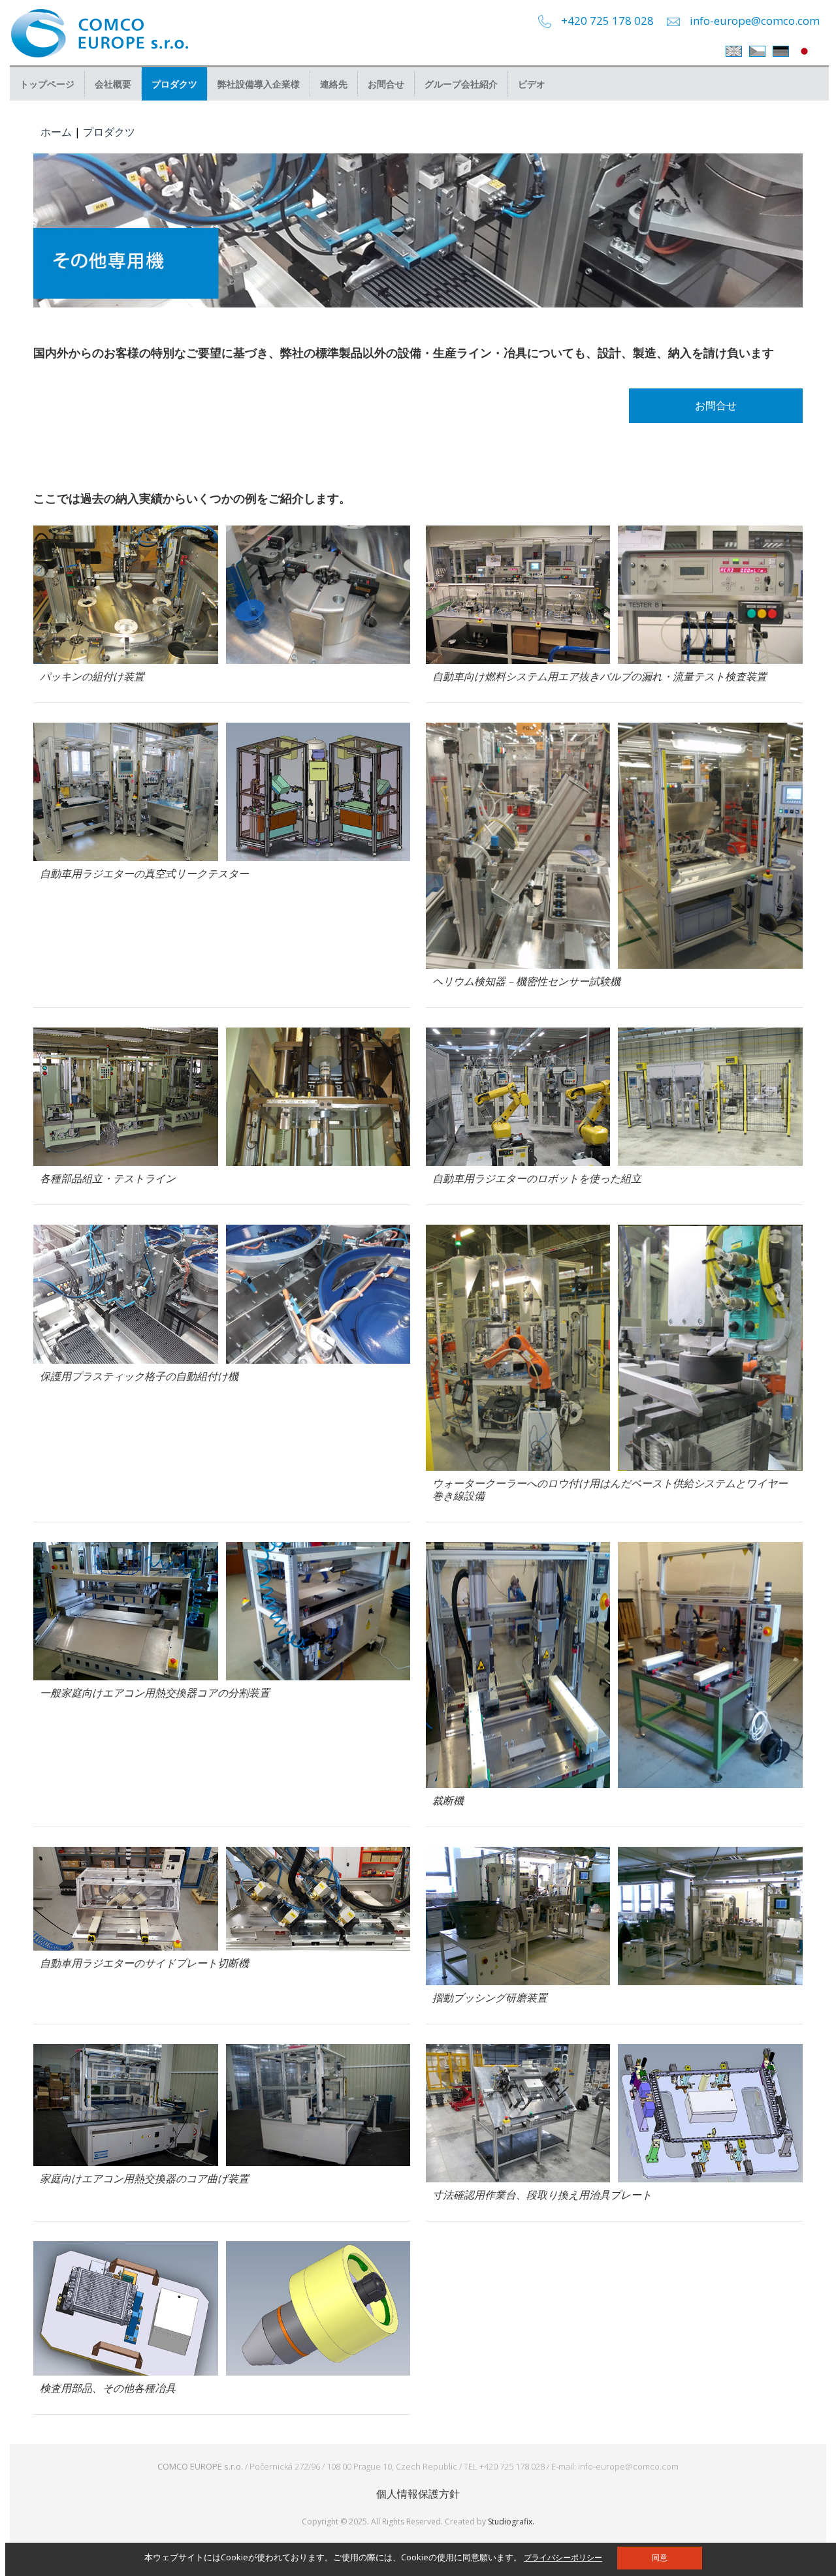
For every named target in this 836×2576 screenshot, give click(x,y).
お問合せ (386, 84)
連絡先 (334, 84)
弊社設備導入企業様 (259, 84)
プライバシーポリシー (563, 2557)
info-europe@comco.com (755, 21)
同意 (660, 2558)
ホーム (56, 132)
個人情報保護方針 (418, 2494)
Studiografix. (511, 2521)
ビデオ (532, 84)
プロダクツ (174, 84)
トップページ (47, 84)
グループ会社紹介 (461, 84)
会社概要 (113, 84)
